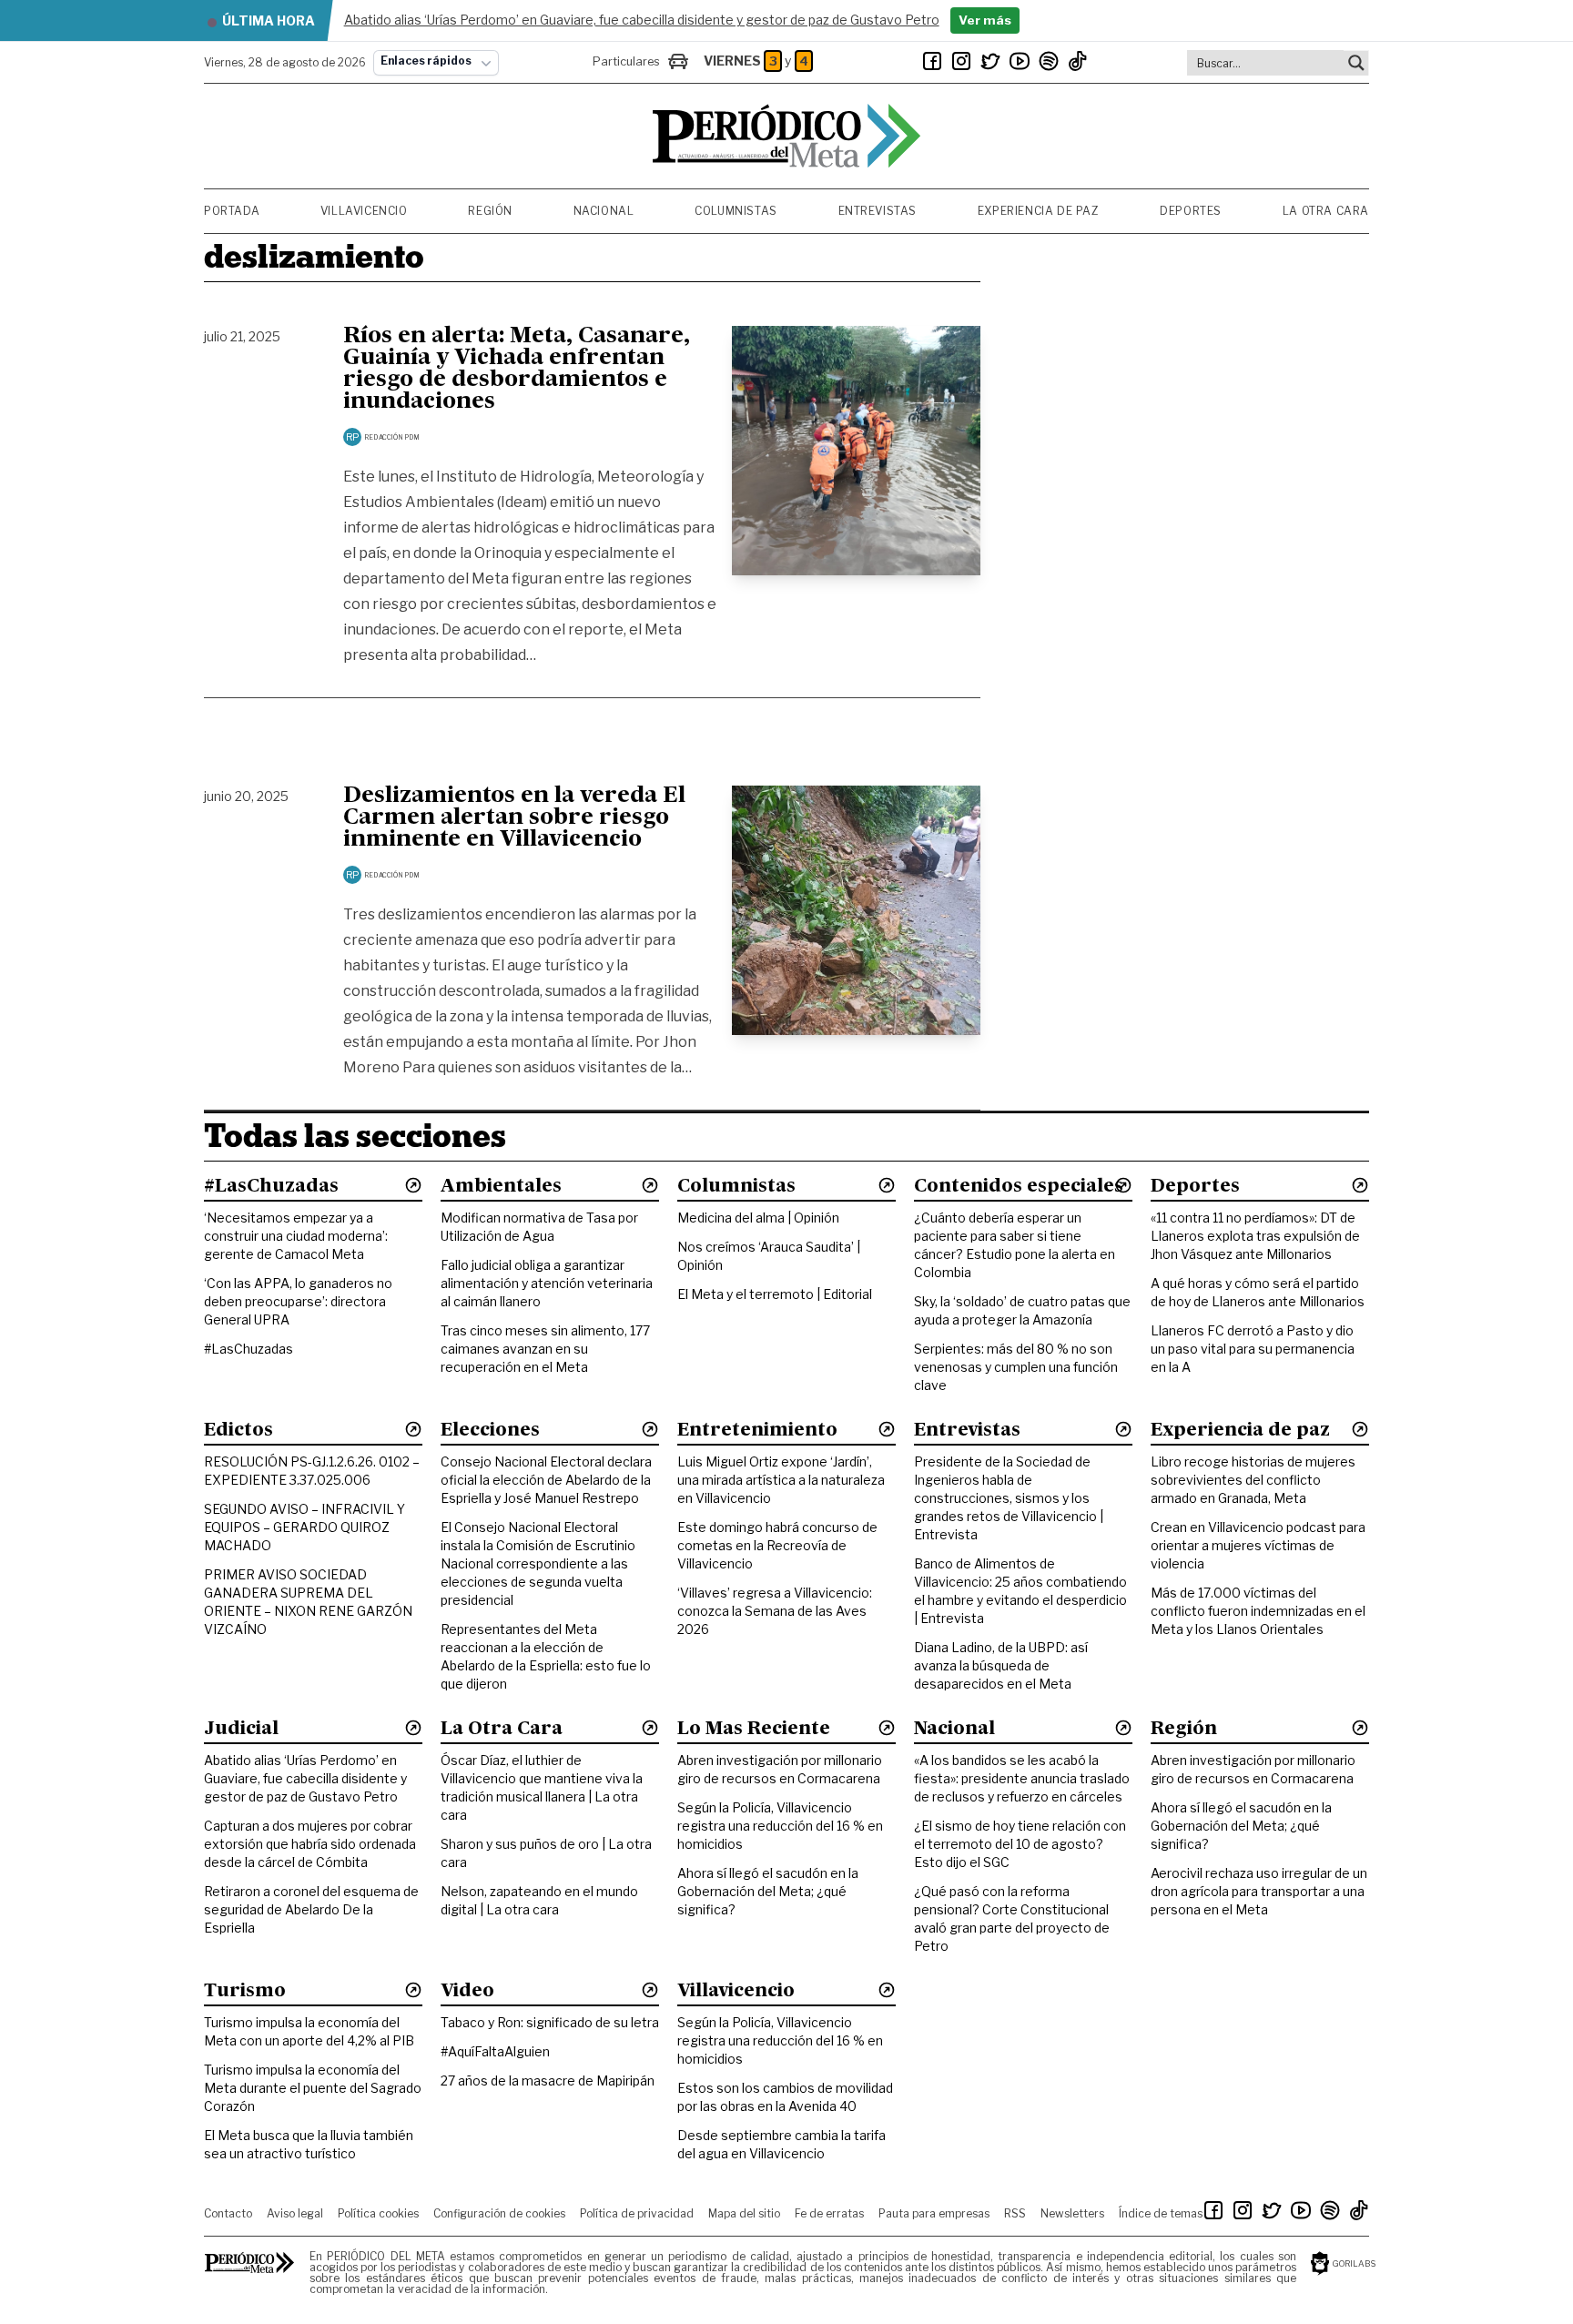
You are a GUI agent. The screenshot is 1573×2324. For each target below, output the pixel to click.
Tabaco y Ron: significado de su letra (550, 2022)
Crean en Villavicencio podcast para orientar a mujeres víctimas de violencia (1258, 1545)
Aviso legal (295, 2213)
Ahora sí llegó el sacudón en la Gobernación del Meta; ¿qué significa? (768, 1891)
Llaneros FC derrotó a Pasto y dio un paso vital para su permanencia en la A (1253, 1349)
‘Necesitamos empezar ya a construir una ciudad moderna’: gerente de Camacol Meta (296, 1236)
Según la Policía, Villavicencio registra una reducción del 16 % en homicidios (780, 1826)
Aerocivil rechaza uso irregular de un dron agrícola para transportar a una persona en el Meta (1259, 1891)
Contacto (228, 2213)
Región (490, 211)
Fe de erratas (829, 2213)
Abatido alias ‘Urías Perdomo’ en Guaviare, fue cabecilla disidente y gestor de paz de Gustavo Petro (305, 1778)
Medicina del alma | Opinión (758, 1218)
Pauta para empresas (934, 2213)
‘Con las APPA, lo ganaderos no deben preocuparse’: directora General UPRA (298, 1301)
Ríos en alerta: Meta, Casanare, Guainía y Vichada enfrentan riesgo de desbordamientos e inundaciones (517, 370)
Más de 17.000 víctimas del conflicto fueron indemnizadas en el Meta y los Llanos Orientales (1258, 1611)
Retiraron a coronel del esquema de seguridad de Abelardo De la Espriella (311, 1909)
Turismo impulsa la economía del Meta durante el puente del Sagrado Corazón (313, 2088)
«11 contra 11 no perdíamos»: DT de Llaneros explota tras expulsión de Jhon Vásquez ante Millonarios (1255, 1236)
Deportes (1191, 211)
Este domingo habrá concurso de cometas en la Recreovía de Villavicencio (777, 1545)
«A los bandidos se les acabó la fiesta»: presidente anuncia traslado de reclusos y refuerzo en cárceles (1022, 1778)
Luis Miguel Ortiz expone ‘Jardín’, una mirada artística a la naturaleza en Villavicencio (781, 1480)
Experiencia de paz (1039, 211)
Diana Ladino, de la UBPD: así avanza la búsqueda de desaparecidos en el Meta (1001, 1665)
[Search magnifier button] (1356, 63)
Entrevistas (878, 211)
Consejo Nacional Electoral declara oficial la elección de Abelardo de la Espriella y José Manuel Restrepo (546, 1480)
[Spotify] (1049, 61)
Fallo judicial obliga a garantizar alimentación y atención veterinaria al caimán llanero (547, 1283)
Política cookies (378, 2213)
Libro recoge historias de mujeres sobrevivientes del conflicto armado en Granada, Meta (1253, 1480)
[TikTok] (1078, 61)
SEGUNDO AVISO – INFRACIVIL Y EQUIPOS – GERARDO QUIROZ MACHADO (304, 1527)
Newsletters (1072, 2213)
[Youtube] (1020, 61)
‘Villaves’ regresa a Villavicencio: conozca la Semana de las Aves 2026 (775, 1611)
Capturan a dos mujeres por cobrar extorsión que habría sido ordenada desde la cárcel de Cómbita (310, 1844)
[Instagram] (961, 61)
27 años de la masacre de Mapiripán (548, 2080)
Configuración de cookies (499, 2213)
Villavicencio (364, 211)
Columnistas (736, 211)
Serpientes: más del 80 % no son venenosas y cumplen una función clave (1016, 1367)
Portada (232, 211)
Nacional (604, 211)
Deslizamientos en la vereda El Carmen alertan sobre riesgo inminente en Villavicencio (514, 818)
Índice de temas (1161, 2213)
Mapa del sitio (744, 2213)
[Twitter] (990, 61)
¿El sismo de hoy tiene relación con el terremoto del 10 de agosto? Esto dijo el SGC (1020, 1844)
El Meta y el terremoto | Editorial (775, 1294)
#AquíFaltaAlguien (495, 2051)
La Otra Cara (1326, 211)
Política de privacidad (637, 2213)
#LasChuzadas (249, 1349)
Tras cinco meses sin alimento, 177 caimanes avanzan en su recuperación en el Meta (545, 1349)
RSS (1015, 2213)
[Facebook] (932, 61)
